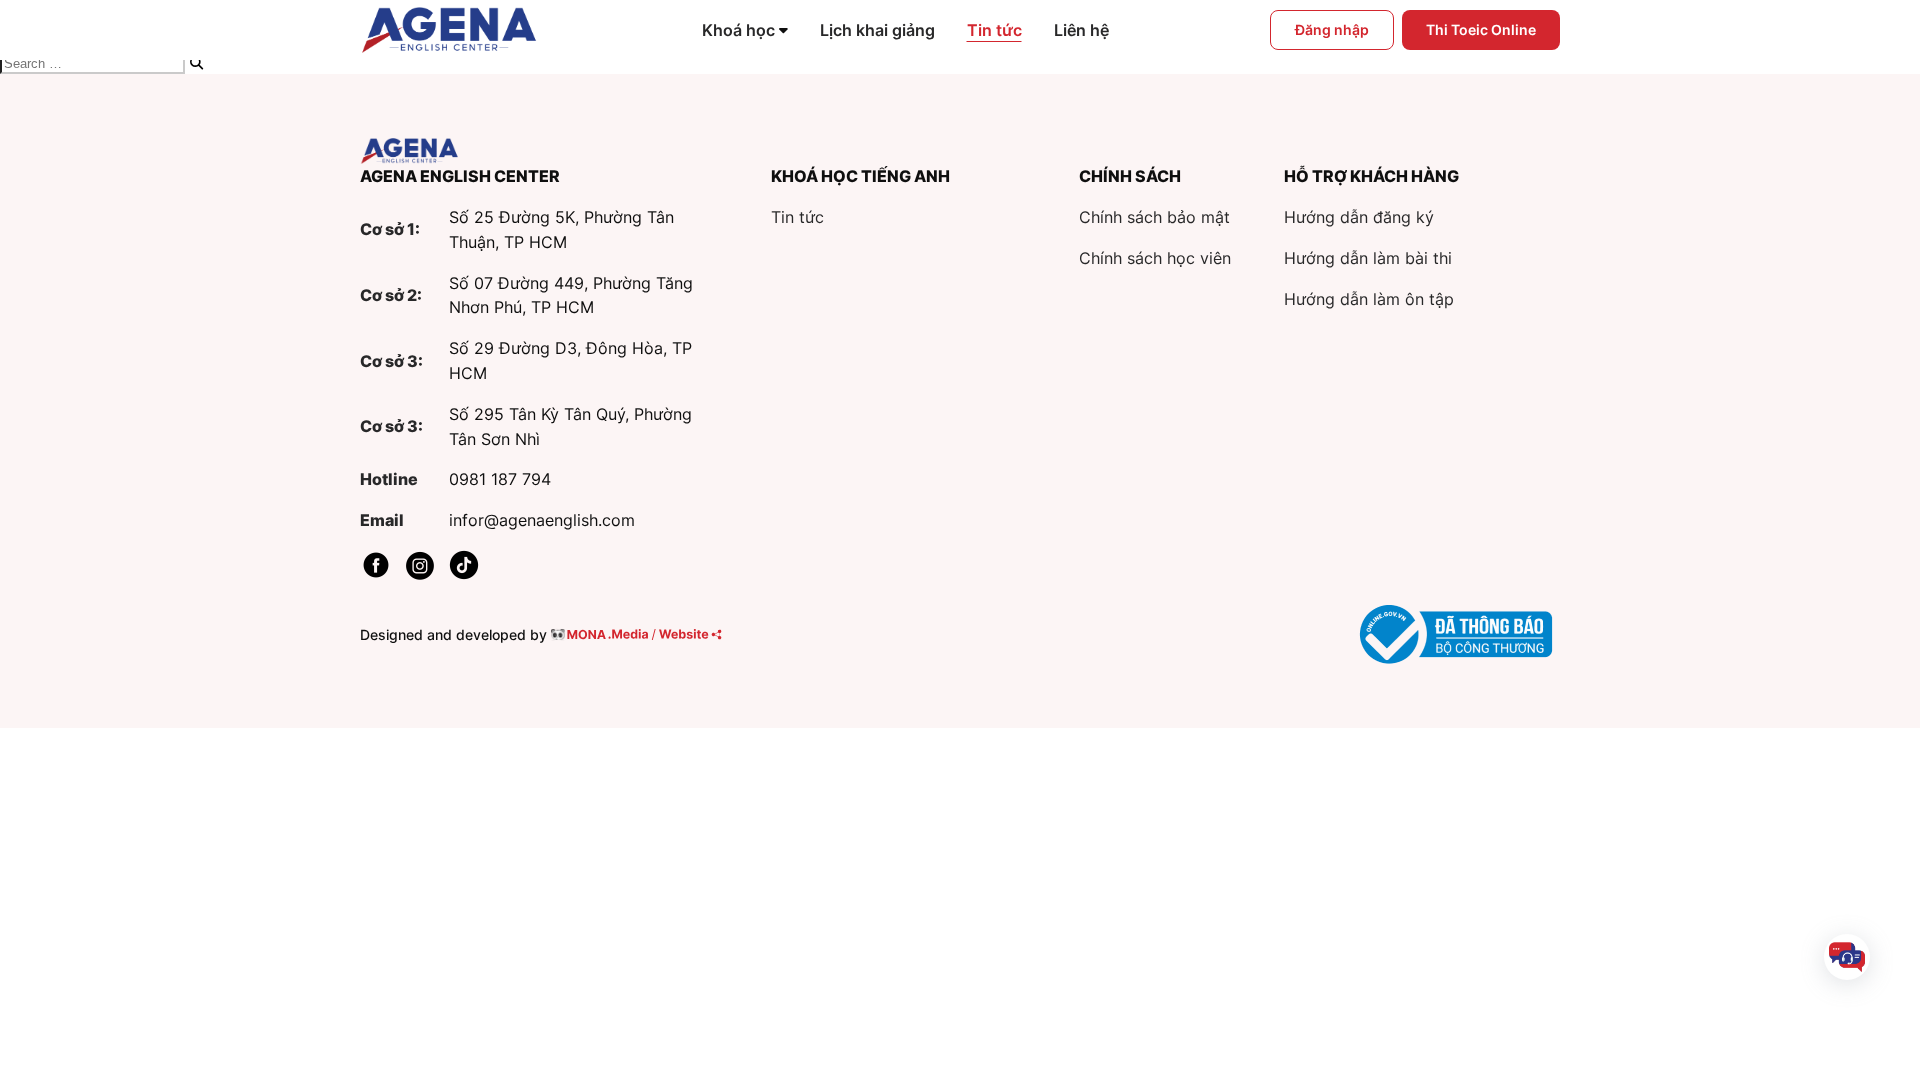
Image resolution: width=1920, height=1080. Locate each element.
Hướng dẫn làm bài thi (1368, 258)
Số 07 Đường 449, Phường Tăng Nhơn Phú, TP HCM (571, 295)
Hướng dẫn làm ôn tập (1369, 299)
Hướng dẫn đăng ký (1359, 217)
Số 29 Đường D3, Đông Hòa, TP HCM (570, 360)
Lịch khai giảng (877, 30)
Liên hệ (1081, 30)
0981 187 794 (500, 479)
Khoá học (738, 30)
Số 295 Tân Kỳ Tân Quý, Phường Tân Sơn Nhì (570, 426)
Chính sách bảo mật (1154, 217)
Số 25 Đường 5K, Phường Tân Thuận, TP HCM (561, 229)
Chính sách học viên (1155, 258)
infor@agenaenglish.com (542, 520)
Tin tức (994, 30)
